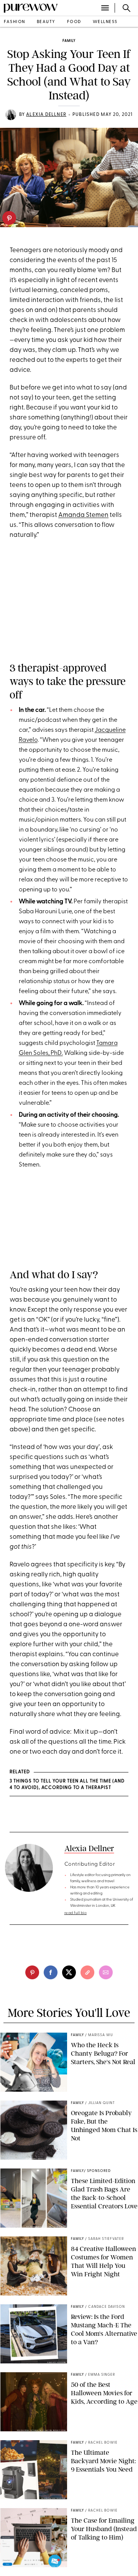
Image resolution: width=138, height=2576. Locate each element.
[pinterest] (9, 218)
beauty (46, 22)
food (74, 22)
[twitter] (69, 1972)
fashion (15, 22)
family (69, 41)
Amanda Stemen (83, 515)
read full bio (76, 1913)
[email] (106, 1972)
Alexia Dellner (46, 115)
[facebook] (51, 1972)
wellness (105, 22)
